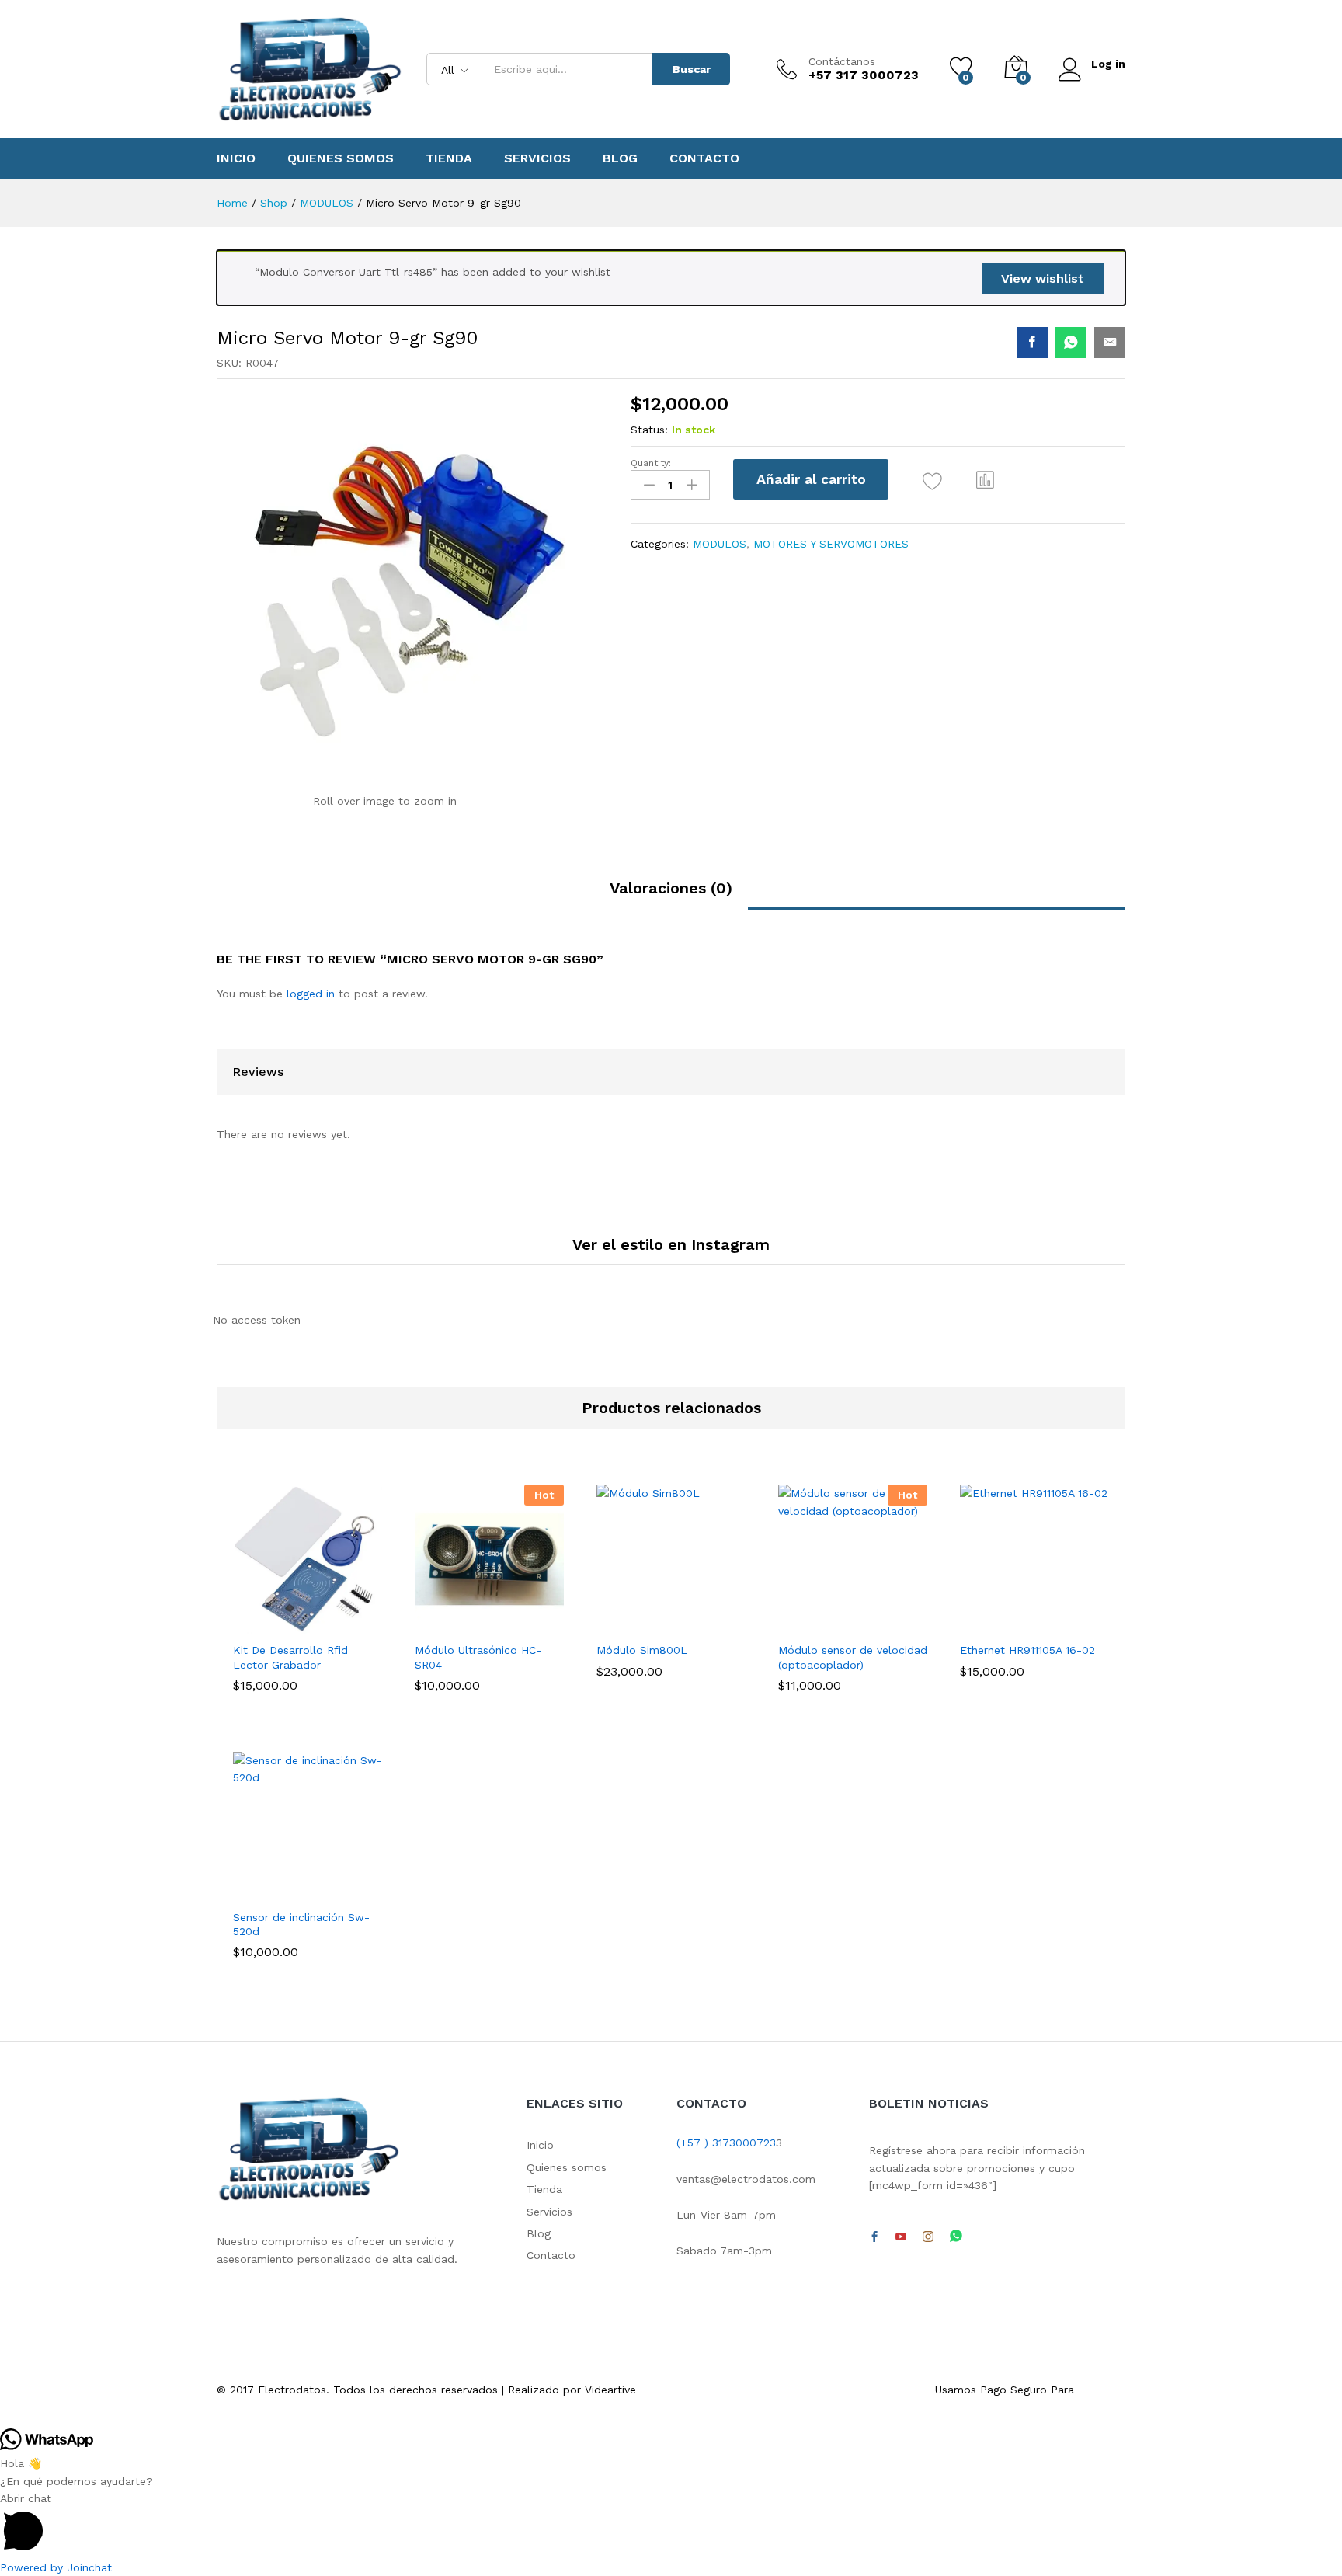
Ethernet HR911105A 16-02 (1027, 1650)
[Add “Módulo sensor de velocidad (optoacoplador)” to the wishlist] (867, 1617)
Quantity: (651, 463)
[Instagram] (928, 2237)
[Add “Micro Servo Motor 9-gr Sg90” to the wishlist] (932, 481)
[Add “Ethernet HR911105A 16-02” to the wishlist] (1048, 1617)
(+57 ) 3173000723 (726, 2143)
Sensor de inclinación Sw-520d (301, 1924)
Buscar (692, 69)
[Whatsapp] (956, 2237)
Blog (620, 158)
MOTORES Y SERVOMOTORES (831, 544)
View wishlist (1043, 278)
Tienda (449, 158)
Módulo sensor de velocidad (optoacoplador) (853, 1657)
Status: (649, 430)
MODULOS (720, 544)
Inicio (236, 158)
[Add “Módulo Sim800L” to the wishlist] (685, 1617)
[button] (986, 479)
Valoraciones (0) (671, 888)
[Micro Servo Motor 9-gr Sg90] (1032, 343)
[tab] (671, 895)
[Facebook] (874, 2237)
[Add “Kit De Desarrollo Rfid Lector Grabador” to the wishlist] (322, 1617)
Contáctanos (842, 61)
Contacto (704, 158)
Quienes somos (341, 158)
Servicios (537, 158)
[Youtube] (901, 2237)
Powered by (56, 2567)
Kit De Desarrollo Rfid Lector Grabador (290, 1657)
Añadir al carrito (811, 479)
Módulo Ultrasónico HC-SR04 (478, 1657)
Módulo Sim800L (642, 1650)
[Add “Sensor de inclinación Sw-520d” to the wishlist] (322, 1884)
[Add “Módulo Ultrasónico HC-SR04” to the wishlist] (503, 1617)
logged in (311, 994)
